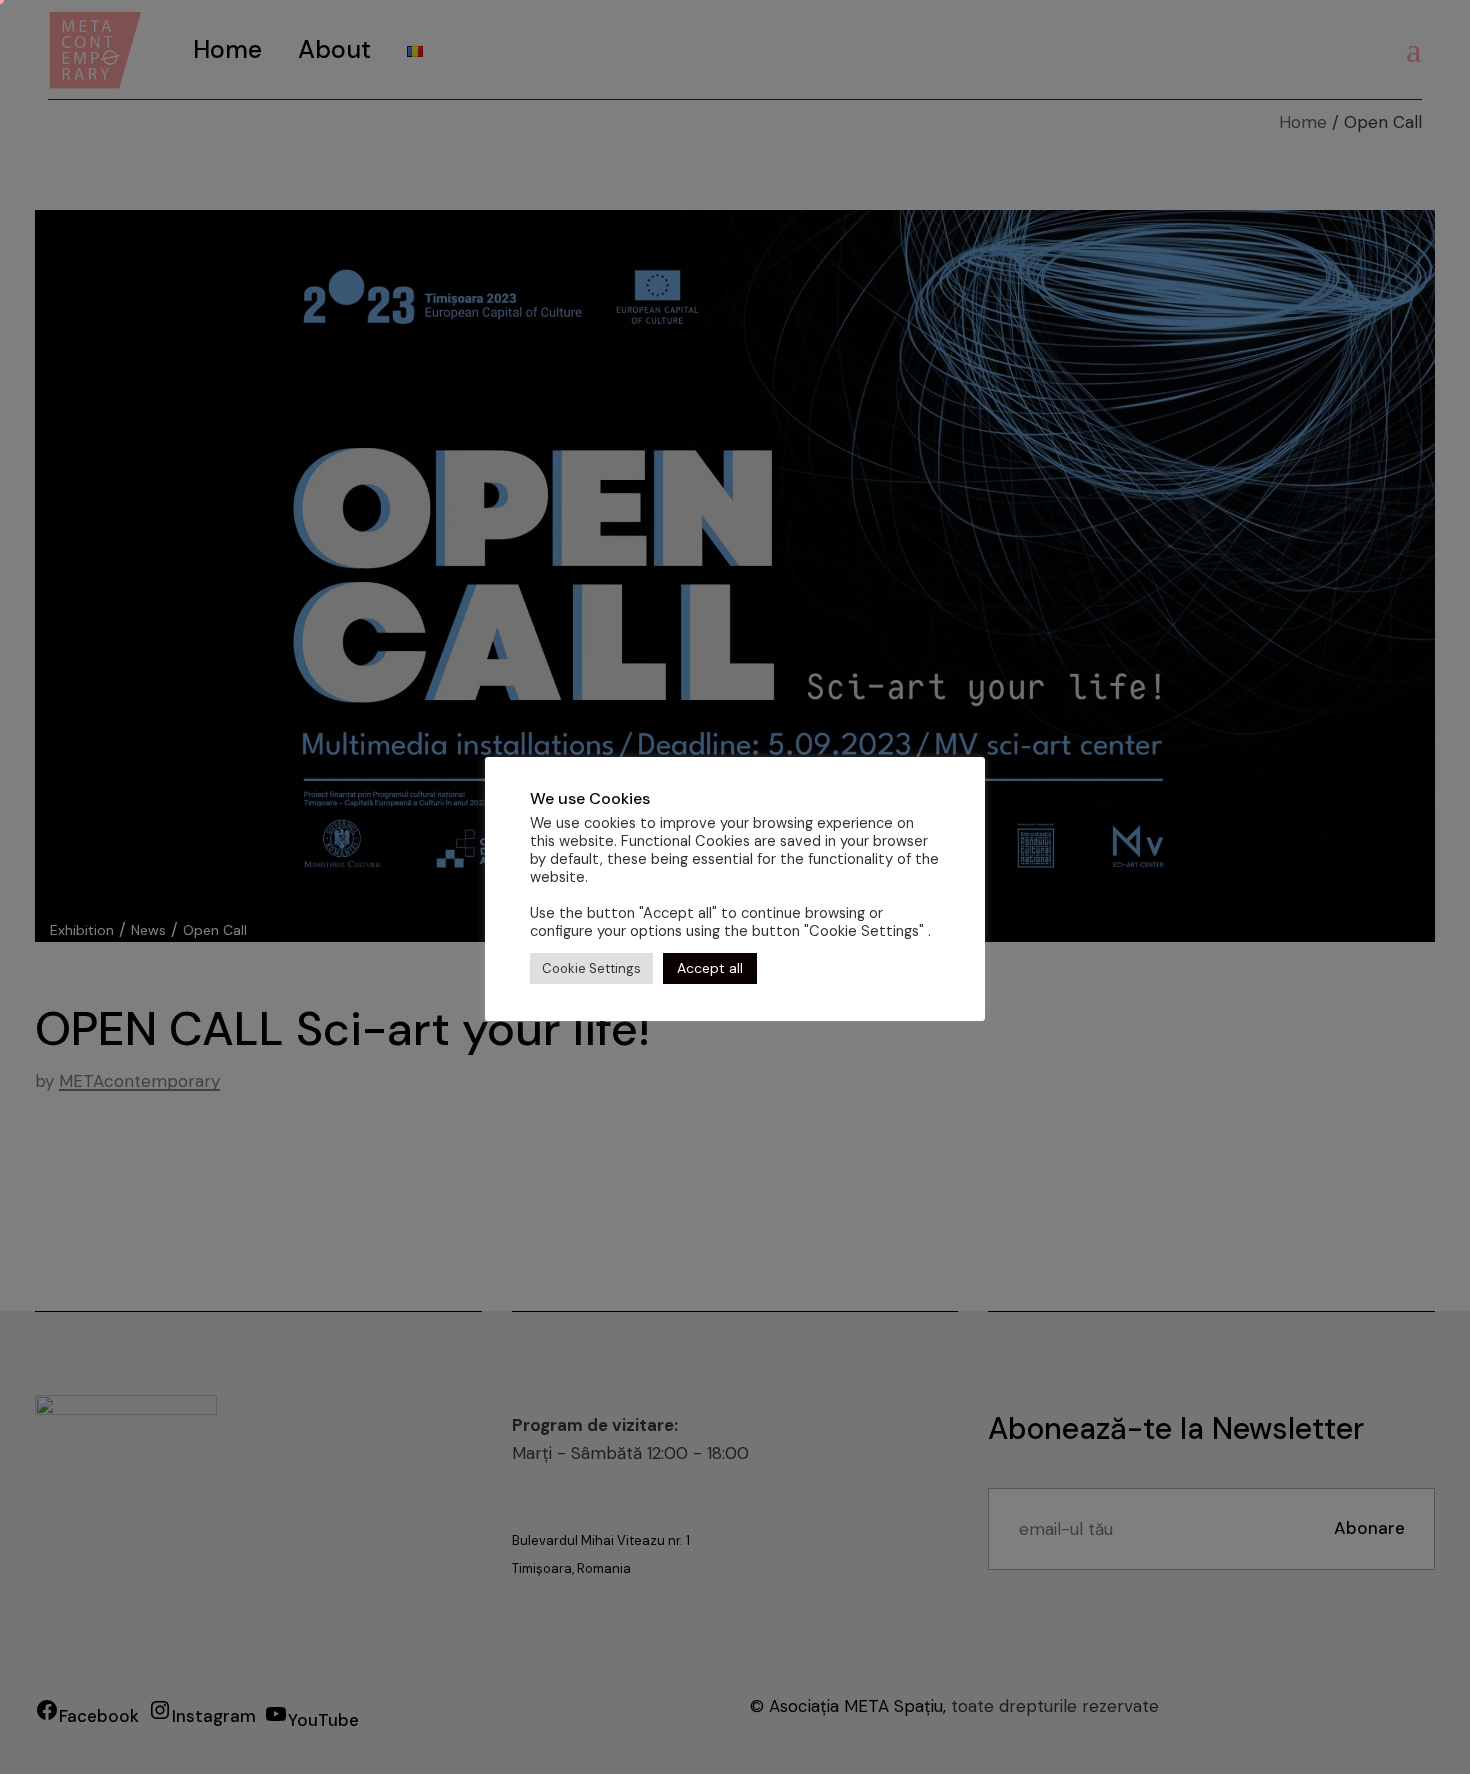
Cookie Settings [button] (591, 968)
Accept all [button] (710, 968)
